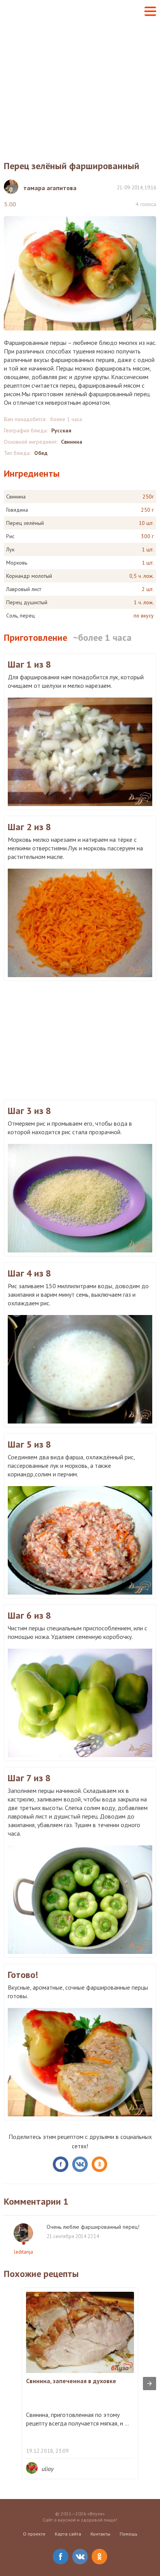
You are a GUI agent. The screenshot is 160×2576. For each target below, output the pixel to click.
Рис (10, 536)
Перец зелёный (25, 523)
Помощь (129, 2534)
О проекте (34, 2534)
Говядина (17, 510)
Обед (41, 453)
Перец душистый (27, 602)
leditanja (23, 2252)
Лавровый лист (24, 589)
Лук (10, 549)
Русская (61, 430)
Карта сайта (68, 2534)
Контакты (100, 2534)
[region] (80, 1039)
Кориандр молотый (29, 576)
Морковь (17, 563)
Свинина (72, 442)
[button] (150, 11)
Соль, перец (21, 616)
